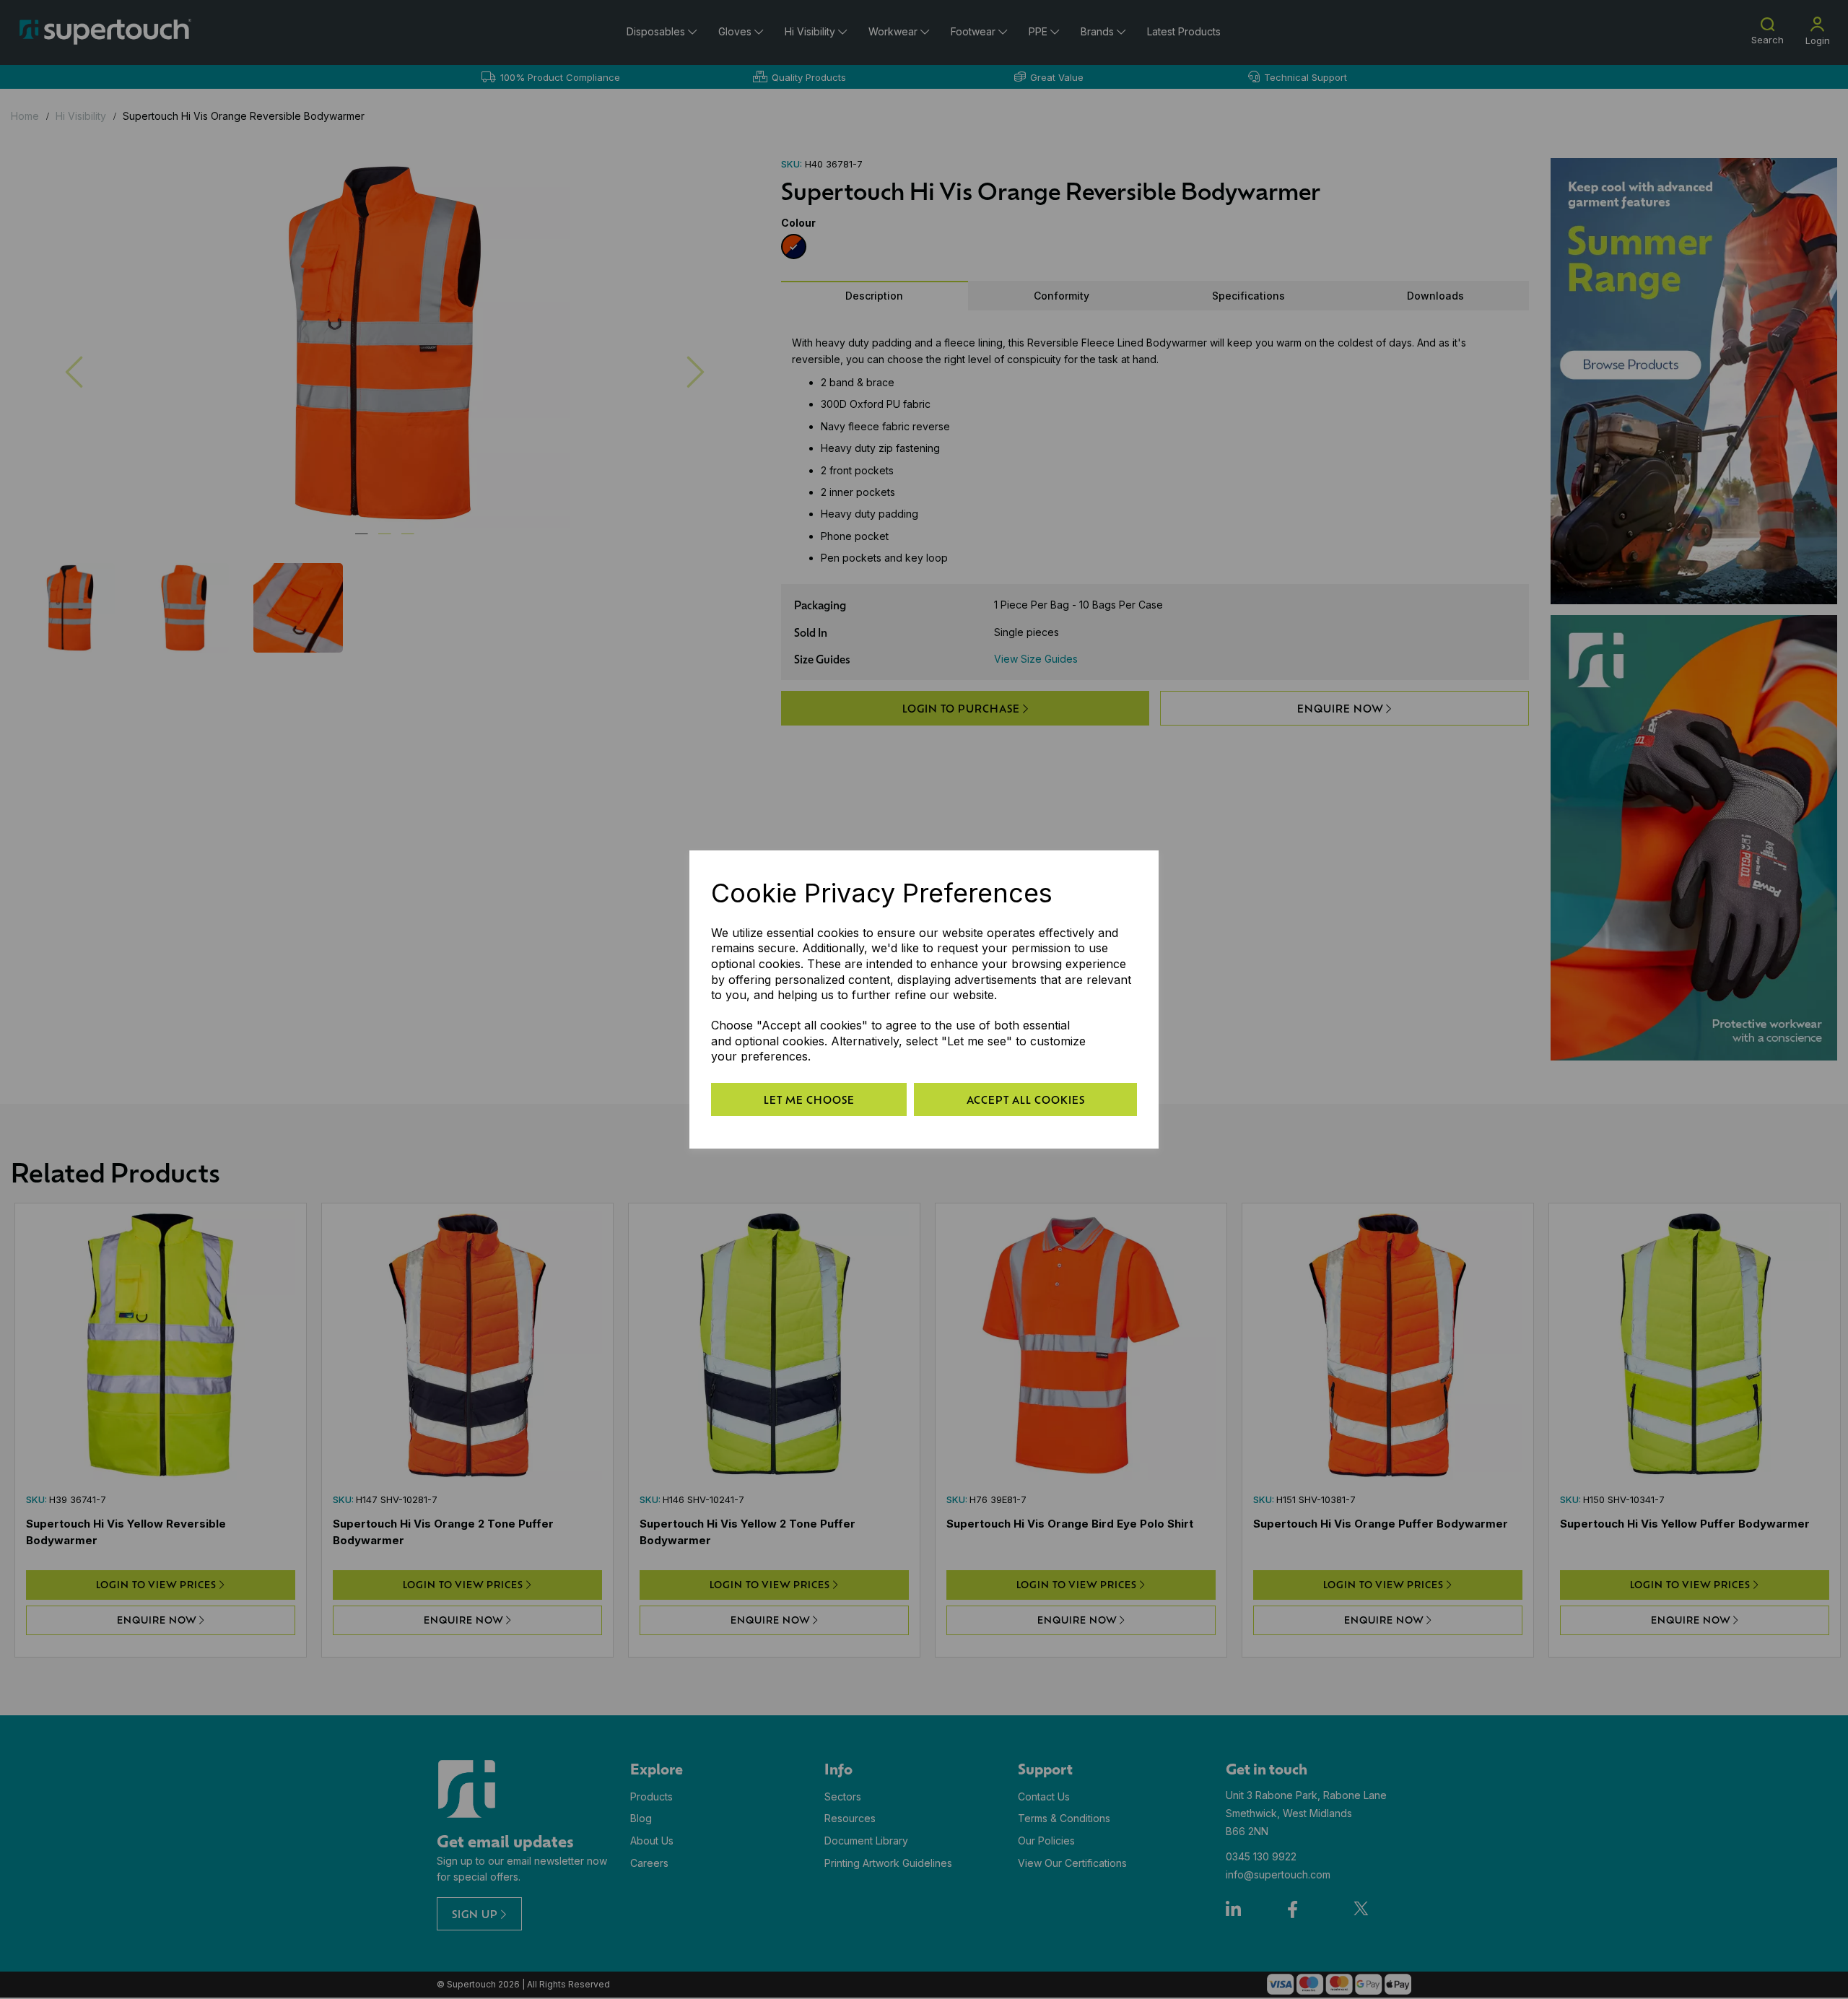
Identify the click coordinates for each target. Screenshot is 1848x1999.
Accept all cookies (1026, 1099)
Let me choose (809, 1099)
